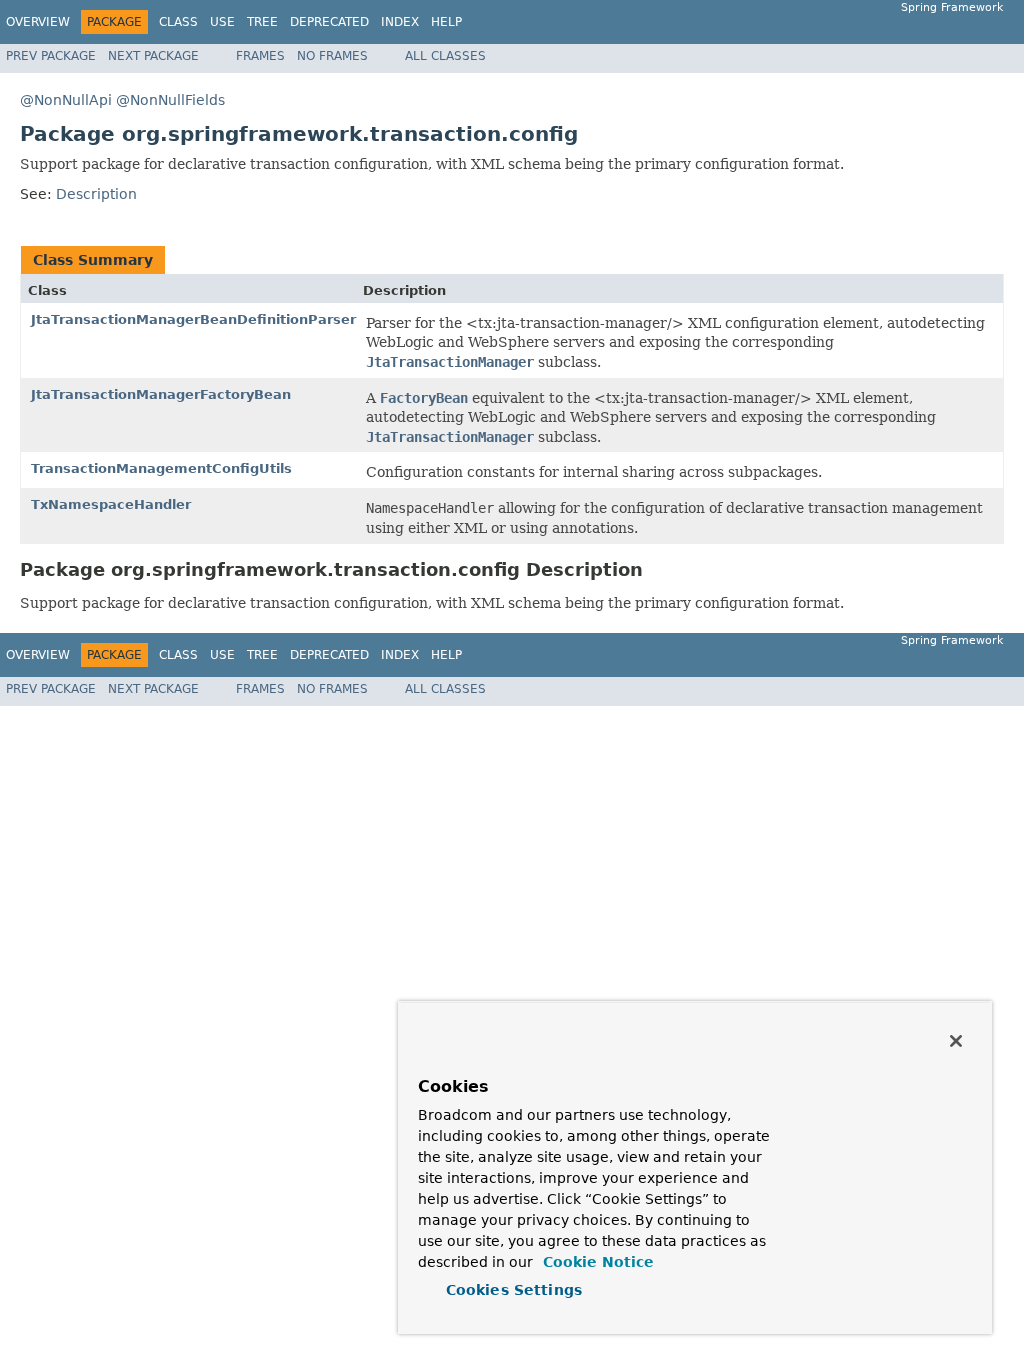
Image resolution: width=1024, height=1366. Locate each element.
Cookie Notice (596, 1262)
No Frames (332, 56)
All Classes (445, 56)
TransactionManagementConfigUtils (161, 468)
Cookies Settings (514, 1290)
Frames (260, 56)
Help (446, 22)
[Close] (956, 1041)
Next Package (153, 56)
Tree (262, 22)
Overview (38, 22)
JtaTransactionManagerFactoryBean (161, 394)
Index (400, 22)
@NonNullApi (66, 100)
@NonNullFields (170, 100)
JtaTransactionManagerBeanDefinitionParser (193, 319)
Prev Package (51, 56)
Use (222, 22)
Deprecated (329, 22)
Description (96, 194)
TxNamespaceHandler (111, 504)
